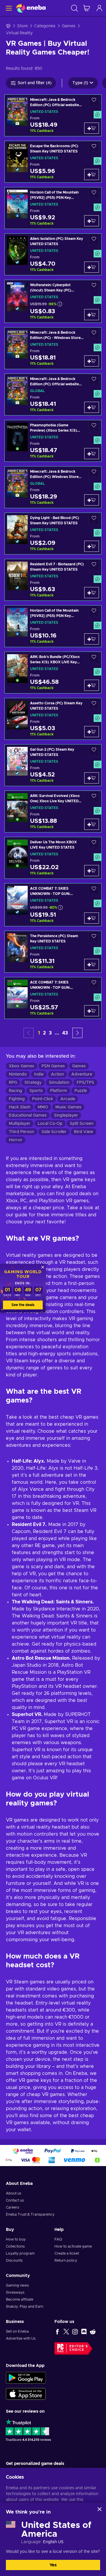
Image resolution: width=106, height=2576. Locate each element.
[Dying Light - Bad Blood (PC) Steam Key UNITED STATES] (53, 534)
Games (69, 26)
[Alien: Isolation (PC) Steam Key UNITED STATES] (53, 254)
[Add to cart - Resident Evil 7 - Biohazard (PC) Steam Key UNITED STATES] (92, 593)
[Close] (100, 2509)
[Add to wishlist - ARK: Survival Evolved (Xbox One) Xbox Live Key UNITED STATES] (94, 797)
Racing (15, 1091)
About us (14, 2193)
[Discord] (84, 2331)
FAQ (58, 2239)
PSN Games (53, 1066)
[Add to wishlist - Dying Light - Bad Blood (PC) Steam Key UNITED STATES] (94, 519)
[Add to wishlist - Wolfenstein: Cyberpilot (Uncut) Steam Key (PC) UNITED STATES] (94, 287)
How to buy (16, 2239)
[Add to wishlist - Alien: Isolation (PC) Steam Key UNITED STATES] (94, 240)
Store (22, 26)
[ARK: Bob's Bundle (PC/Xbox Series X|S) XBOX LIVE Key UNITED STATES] (53, 673)
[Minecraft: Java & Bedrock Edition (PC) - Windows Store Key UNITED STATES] (53, 348)
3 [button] (50, 1033)
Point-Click (43, 1099)
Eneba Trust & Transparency (30, 2214)
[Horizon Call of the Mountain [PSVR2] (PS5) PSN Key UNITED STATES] (53, 208)
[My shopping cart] (87, 8)
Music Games (68, 1107)
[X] (66, 2331)
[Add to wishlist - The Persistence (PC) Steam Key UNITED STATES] (94, 938)
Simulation (59, 1083)
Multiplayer (20, 1124)
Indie (39, 1074)
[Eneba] (31, 8)
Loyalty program (20, 2253)
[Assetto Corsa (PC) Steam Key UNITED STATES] (53, 719)
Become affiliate (20, 2299)
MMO (43, 1107)
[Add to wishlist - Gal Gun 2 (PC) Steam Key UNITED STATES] (94, 751)
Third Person (21, 1132)
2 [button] (44, 1033)
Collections (15, 2246)
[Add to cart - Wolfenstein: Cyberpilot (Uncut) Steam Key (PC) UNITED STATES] (92, 315)
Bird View (84, 1132)
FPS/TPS (85, 1083)
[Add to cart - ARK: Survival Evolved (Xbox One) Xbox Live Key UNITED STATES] (92, 824)
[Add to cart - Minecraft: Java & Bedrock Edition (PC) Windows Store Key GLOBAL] (92, 500)
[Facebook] (57, 2331)
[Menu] (8, 8)
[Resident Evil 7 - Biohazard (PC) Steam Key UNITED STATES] (53, 580)
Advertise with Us (21, 2338)
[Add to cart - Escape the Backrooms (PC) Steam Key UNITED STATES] (92, 174)
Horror (16, 1140)
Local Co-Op (50, 1124)
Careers (13, 2207)
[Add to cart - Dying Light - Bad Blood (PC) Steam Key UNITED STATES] (92, 546)
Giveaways (15, 2292)
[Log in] (100, 8)
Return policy (66, 2260)
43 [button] (65, 1033)
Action (57, 1074)
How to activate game (73, 2246)
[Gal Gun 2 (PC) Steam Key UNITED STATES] (53, 765)
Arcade (68, 1099)
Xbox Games (21, 1066)
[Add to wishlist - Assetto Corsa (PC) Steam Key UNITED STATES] (94, 705)
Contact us (15, 2200)
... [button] (57, 1033)
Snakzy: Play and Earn (25, 2307)
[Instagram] (75, 2331)
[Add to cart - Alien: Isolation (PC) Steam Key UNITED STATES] (92, 267)
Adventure (82, 1074)
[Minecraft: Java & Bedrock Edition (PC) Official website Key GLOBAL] (53, 395)
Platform (59, 1091)
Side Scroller (54, 1132)
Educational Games (28, 1115)
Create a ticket (67, 2253)
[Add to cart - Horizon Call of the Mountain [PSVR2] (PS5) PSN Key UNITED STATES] (92, 221)
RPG (13, 1083)
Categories (45, 26)
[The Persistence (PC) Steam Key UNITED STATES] (53, 952)
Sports (36, 1091)
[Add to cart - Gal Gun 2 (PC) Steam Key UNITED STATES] (92, 778)
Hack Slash (20, 1107)
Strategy (33, 1083)
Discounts (14, 2260)
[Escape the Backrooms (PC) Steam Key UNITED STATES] (53, 162)
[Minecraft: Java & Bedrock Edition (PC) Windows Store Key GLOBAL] (53, 487)
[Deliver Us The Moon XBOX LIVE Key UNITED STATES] (53, 858)
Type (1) (80, 83)
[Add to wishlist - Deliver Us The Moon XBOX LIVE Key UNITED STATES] (94, 844)
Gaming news (17, 2285)
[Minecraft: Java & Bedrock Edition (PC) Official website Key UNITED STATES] (53, 115)
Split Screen (82, 1124)
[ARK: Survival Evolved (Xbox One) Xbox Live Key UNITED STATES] (53, 812)
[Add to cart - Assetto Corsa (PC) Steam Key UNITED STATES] (92, 732)
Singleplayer (66, 1115)
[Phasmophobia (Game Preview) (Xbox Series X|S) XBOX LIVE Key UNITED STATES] (53, 441)
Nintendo (18, 1074)
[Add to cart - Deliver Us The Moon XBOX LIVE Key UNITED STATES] (92, 871)
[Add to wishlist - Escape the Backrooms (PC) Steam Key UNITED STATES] (94, 148)
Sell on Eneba (17, 2331)
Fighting (17, 1099)
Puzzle (81, 1091)
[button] (77, 1033)
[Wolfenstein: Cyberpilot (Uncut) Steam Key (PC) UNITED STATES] (53, 301)
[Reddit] (93, 2331)
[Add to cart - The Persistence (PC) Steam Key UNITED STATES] (92, 964)
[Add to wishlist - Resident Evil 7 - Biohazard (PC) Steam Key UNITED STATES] (94, 566)
